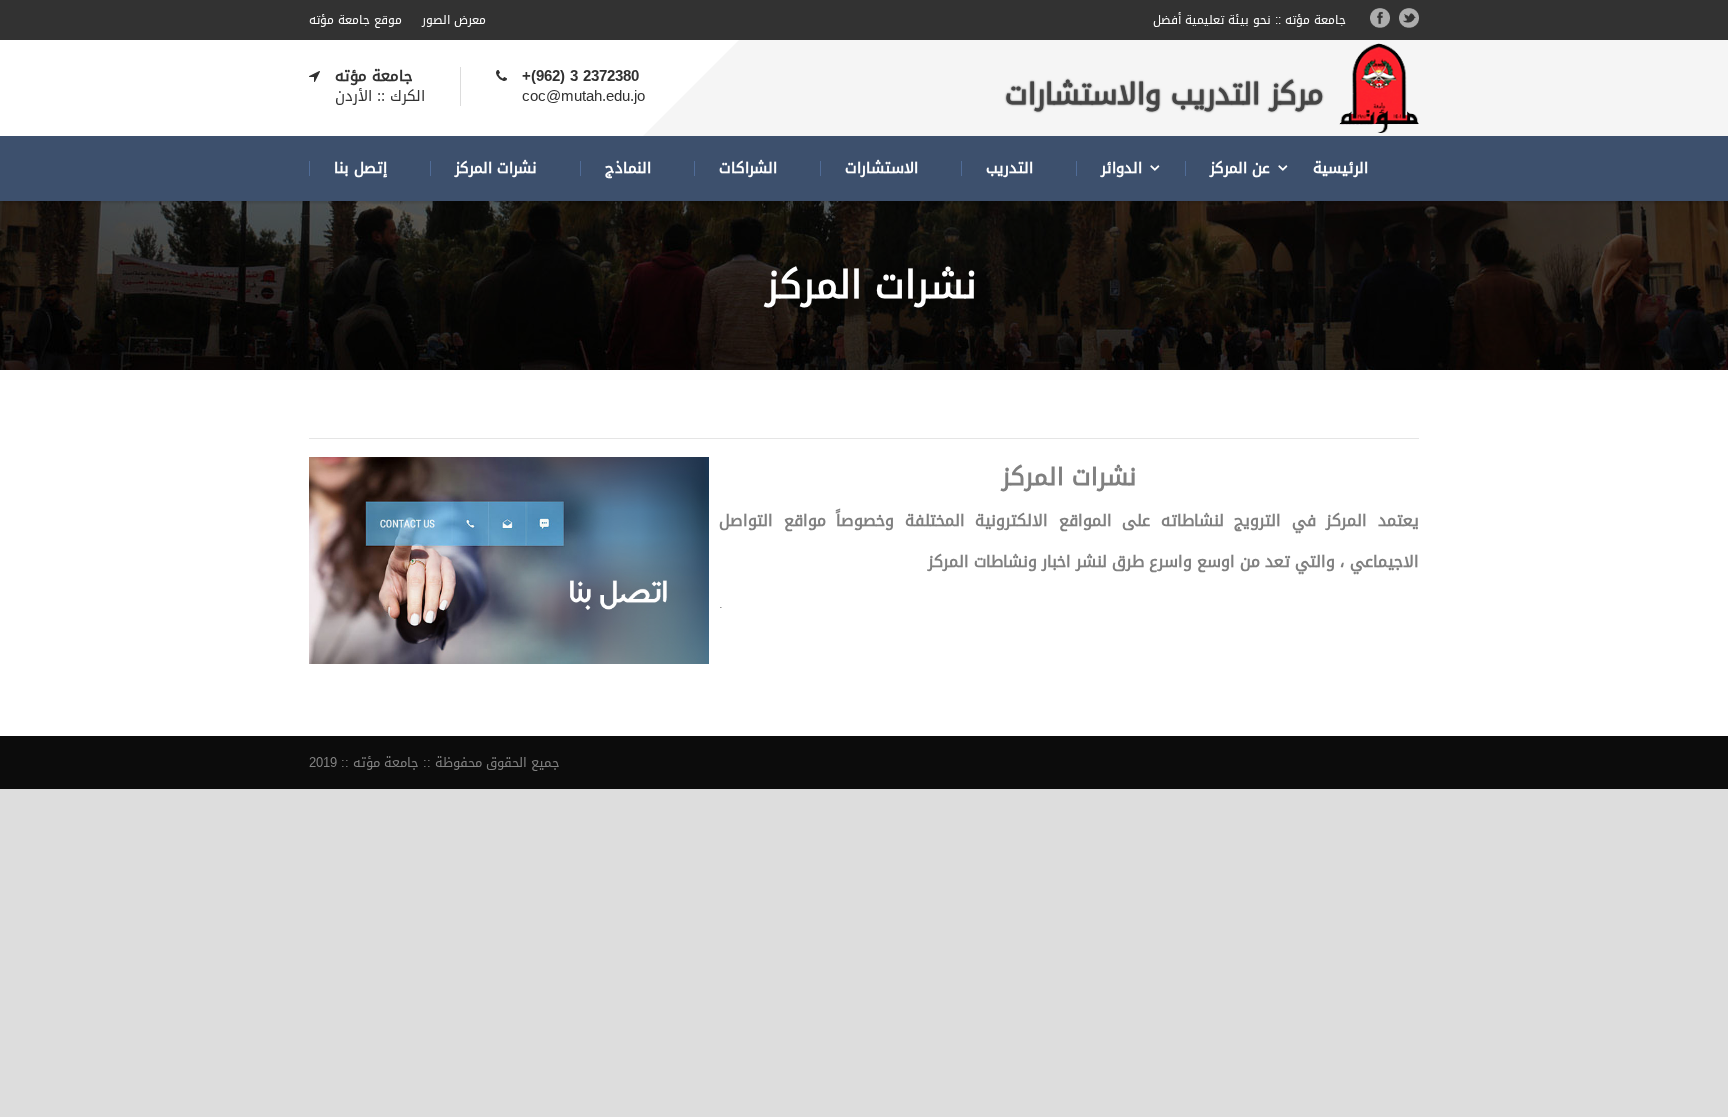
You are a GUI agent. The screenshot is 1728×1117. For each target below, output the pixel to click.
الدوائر (1121, 168)
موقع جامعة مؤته (355, 20)
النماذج (628, 168)
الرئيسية (1340, 168)
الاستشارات (881, 168)
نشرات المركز (496, 168)
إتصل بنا (360, 168)
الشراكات (748, 168)
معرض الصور (454, 20)
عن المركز (1240, 168)
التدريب (1009, 168)
